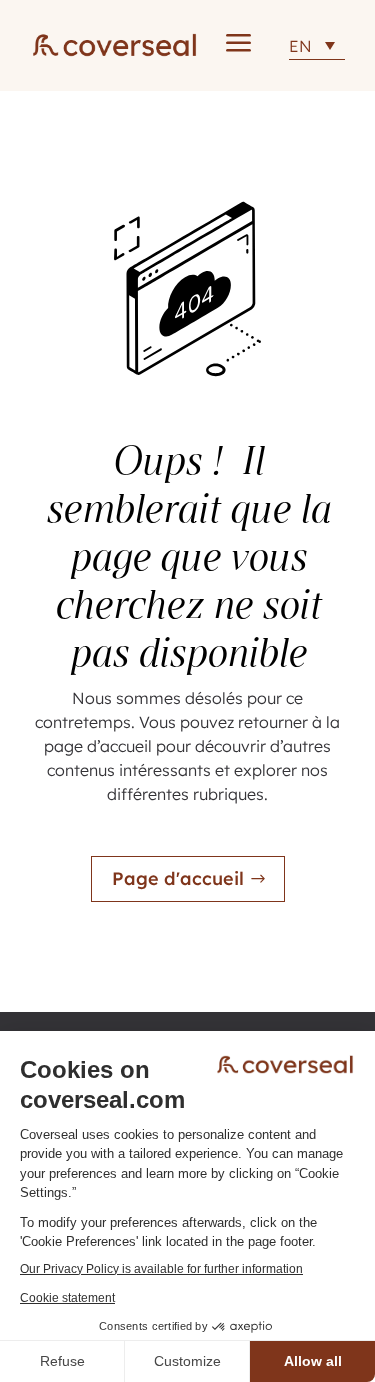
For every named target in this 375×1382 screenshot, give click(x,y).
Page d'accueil (178, 878)
